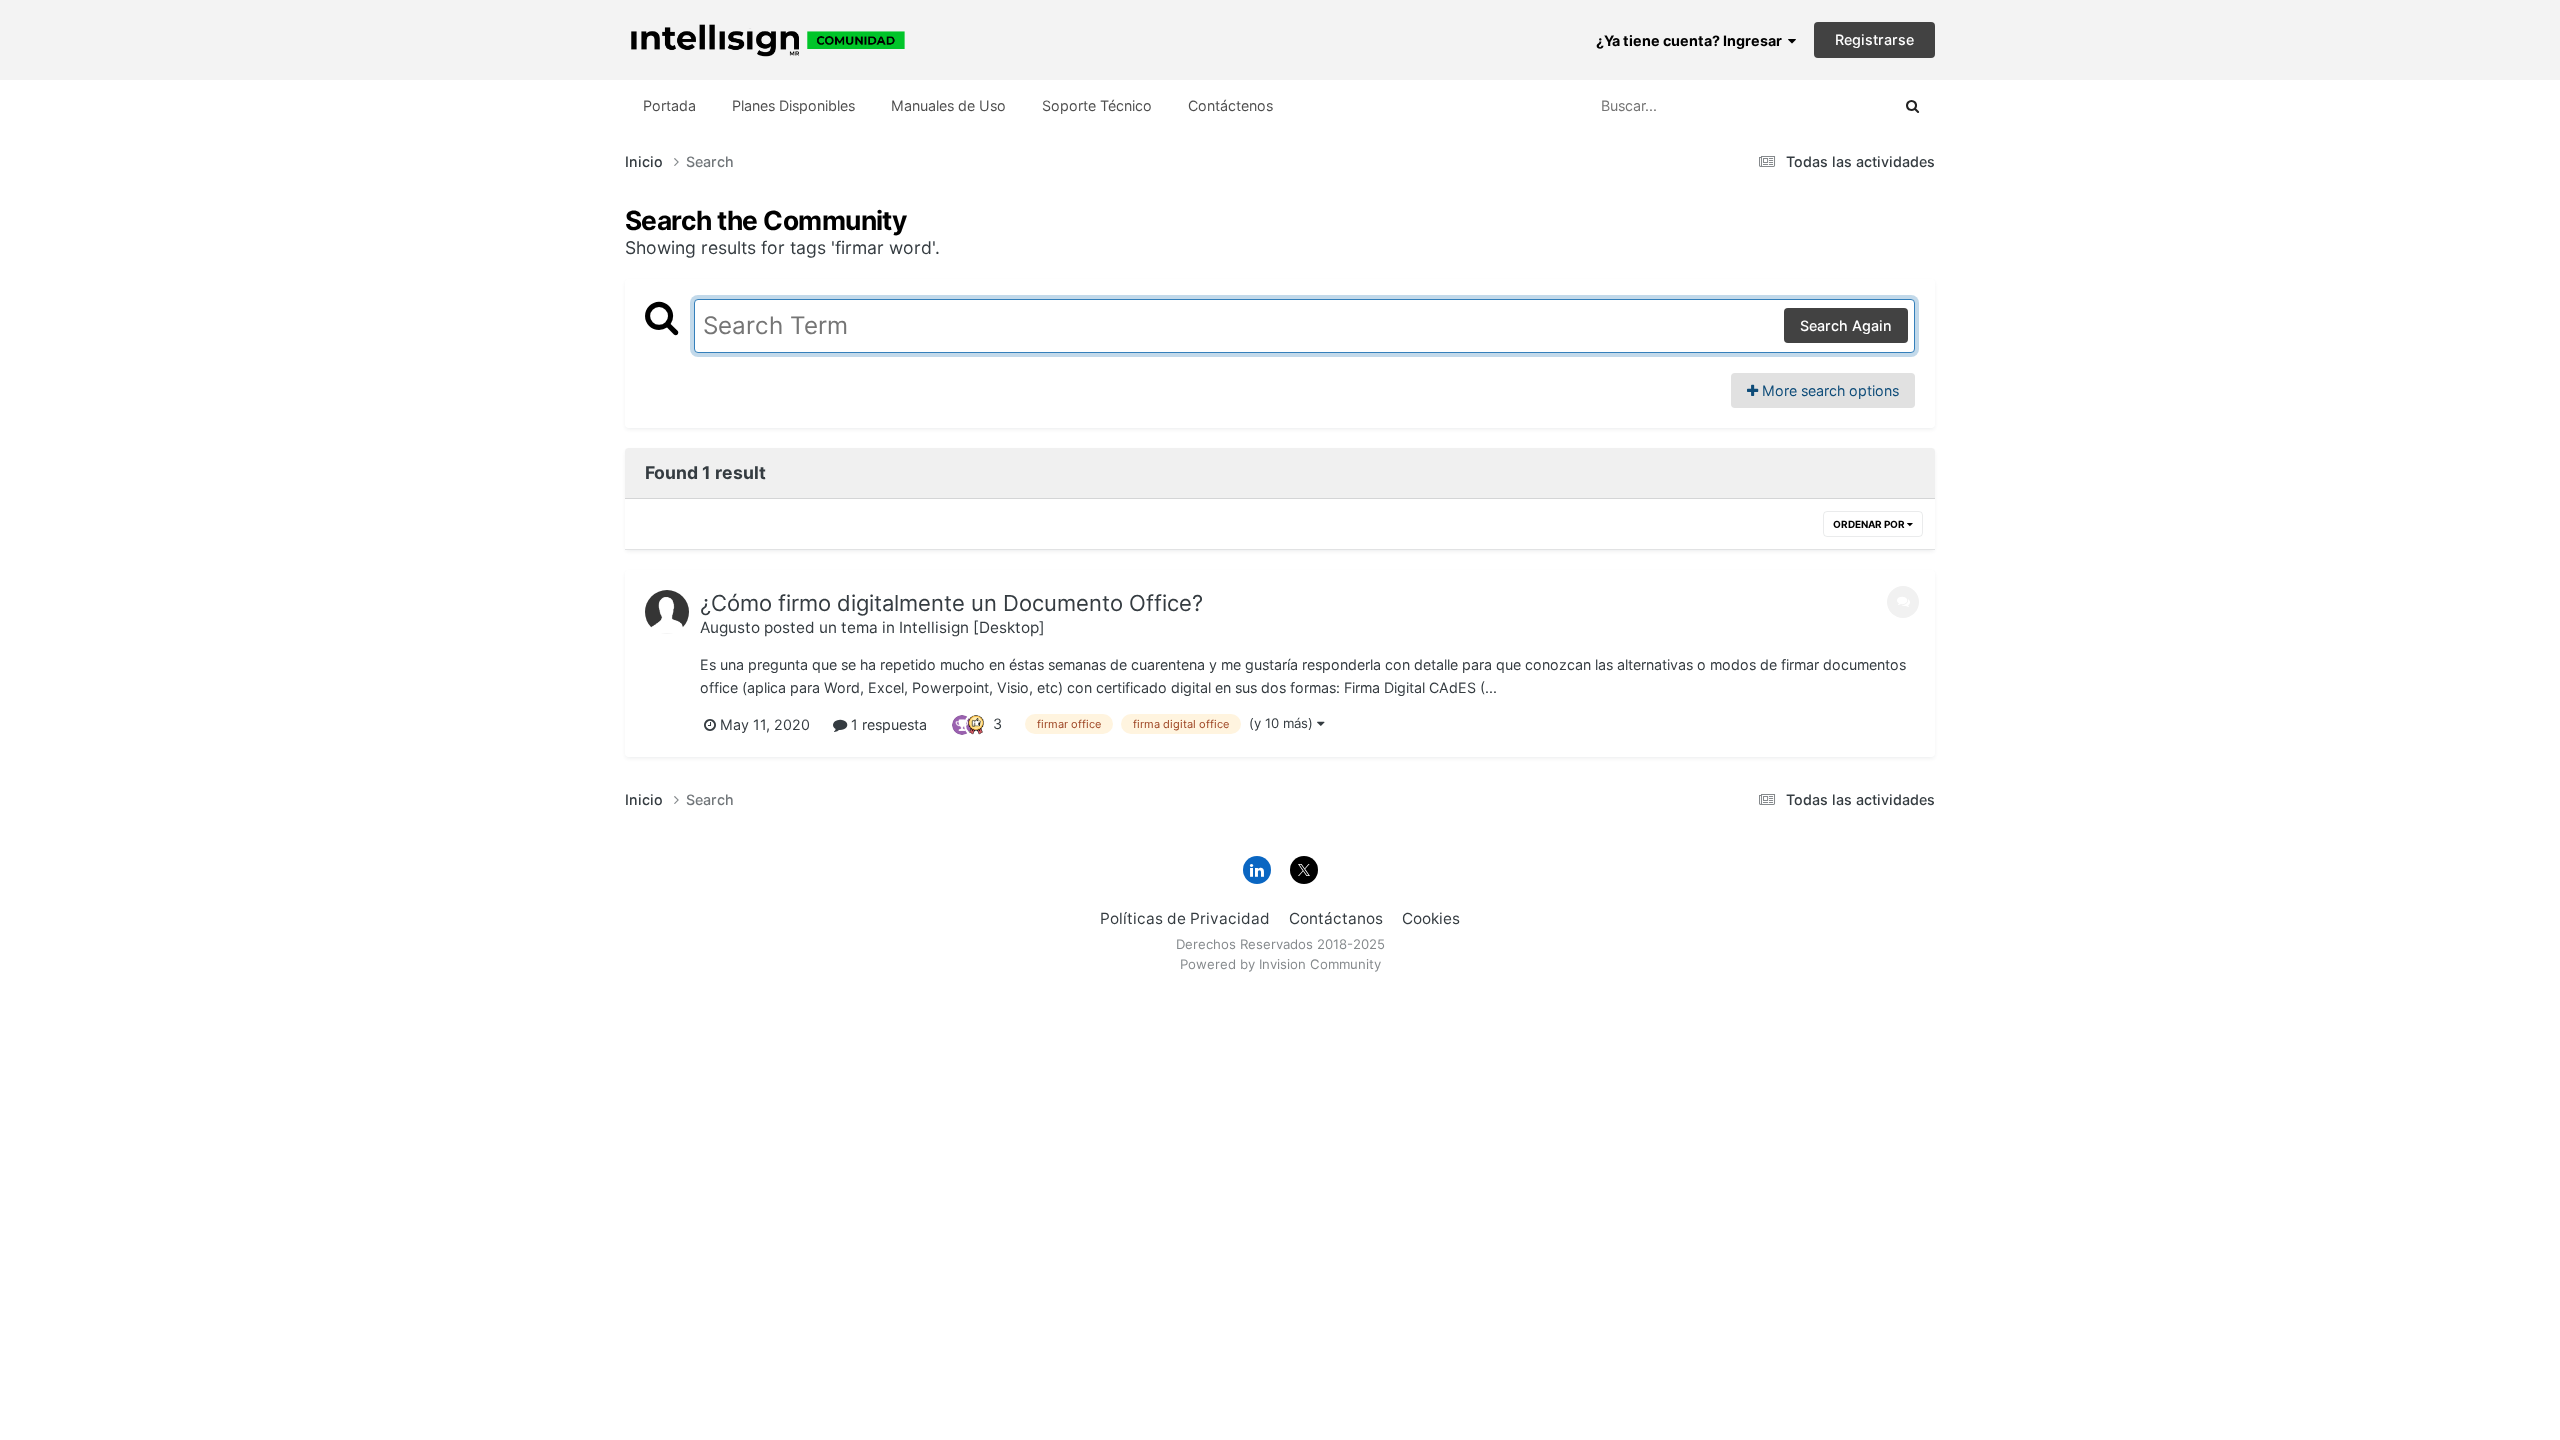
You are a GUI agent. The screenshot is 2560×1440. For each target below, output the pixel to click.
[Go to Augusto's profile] (667, 612)
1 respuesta (887, 724)
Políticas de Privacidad (1185, 918)
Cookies (1431, 918)
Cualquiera (1827, 105)
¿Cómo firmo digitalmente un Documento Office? (951, 603)
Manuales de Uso (948, 105)
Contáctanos (1336, 918)
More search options (1828, 390)
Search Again (1846, 325)
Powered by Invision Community (1280, 964)
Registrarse (1874, 39)
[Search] (1912, 106)
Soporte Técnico (1097, 105)
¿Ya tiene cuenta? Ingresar (1692, 40)
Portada (669, 105)
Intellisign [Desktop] (972, 627)
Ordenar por (1870, 524)
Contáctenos (1230, 105)
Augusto (730, 627)
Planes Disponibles (793, 105)
